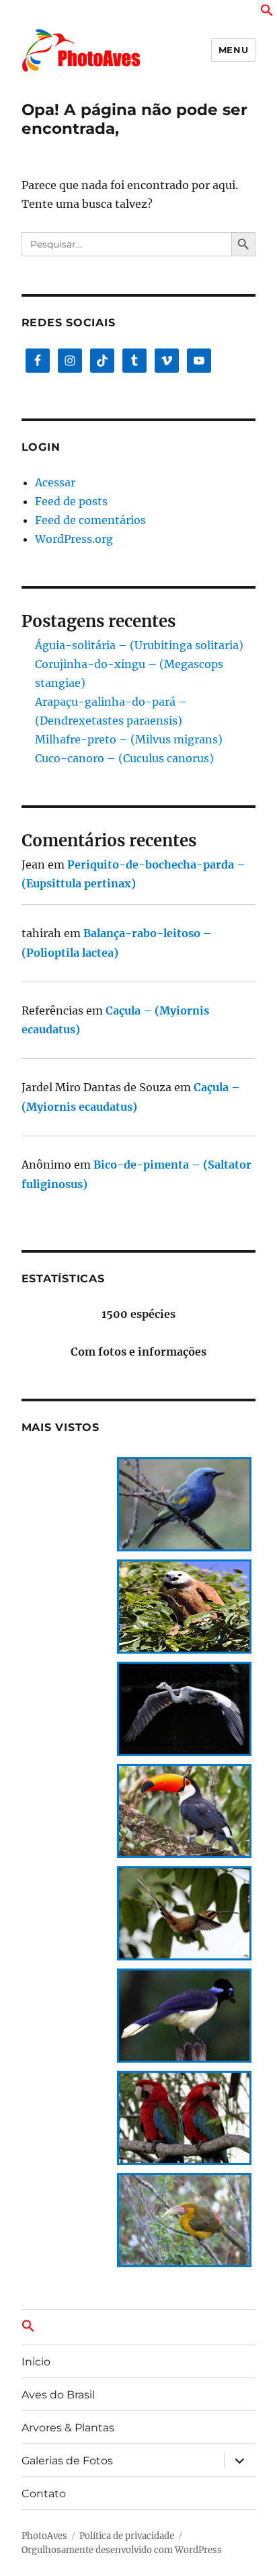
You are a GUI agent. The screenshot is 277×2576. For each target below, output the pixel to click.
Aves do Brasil (58, 2395)
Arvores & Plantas (68, 2428)
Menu (233, 50)
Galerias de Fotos (67, 2461)
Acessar (55, 482)
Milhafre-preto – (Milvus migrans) (129, 739)
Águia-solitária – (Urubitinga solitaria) (139, 645)
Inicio (36, 2362)
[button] (267, 13)
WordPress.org (74, 539)
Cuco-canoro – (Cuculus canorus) (124, 758)
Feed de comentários (90, 520)
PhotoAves (44, 2536)
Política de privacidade (127, 2536)
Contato (44, 2494)
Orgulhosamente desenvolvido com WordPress (122, 2550)
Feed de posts (71, 501)
